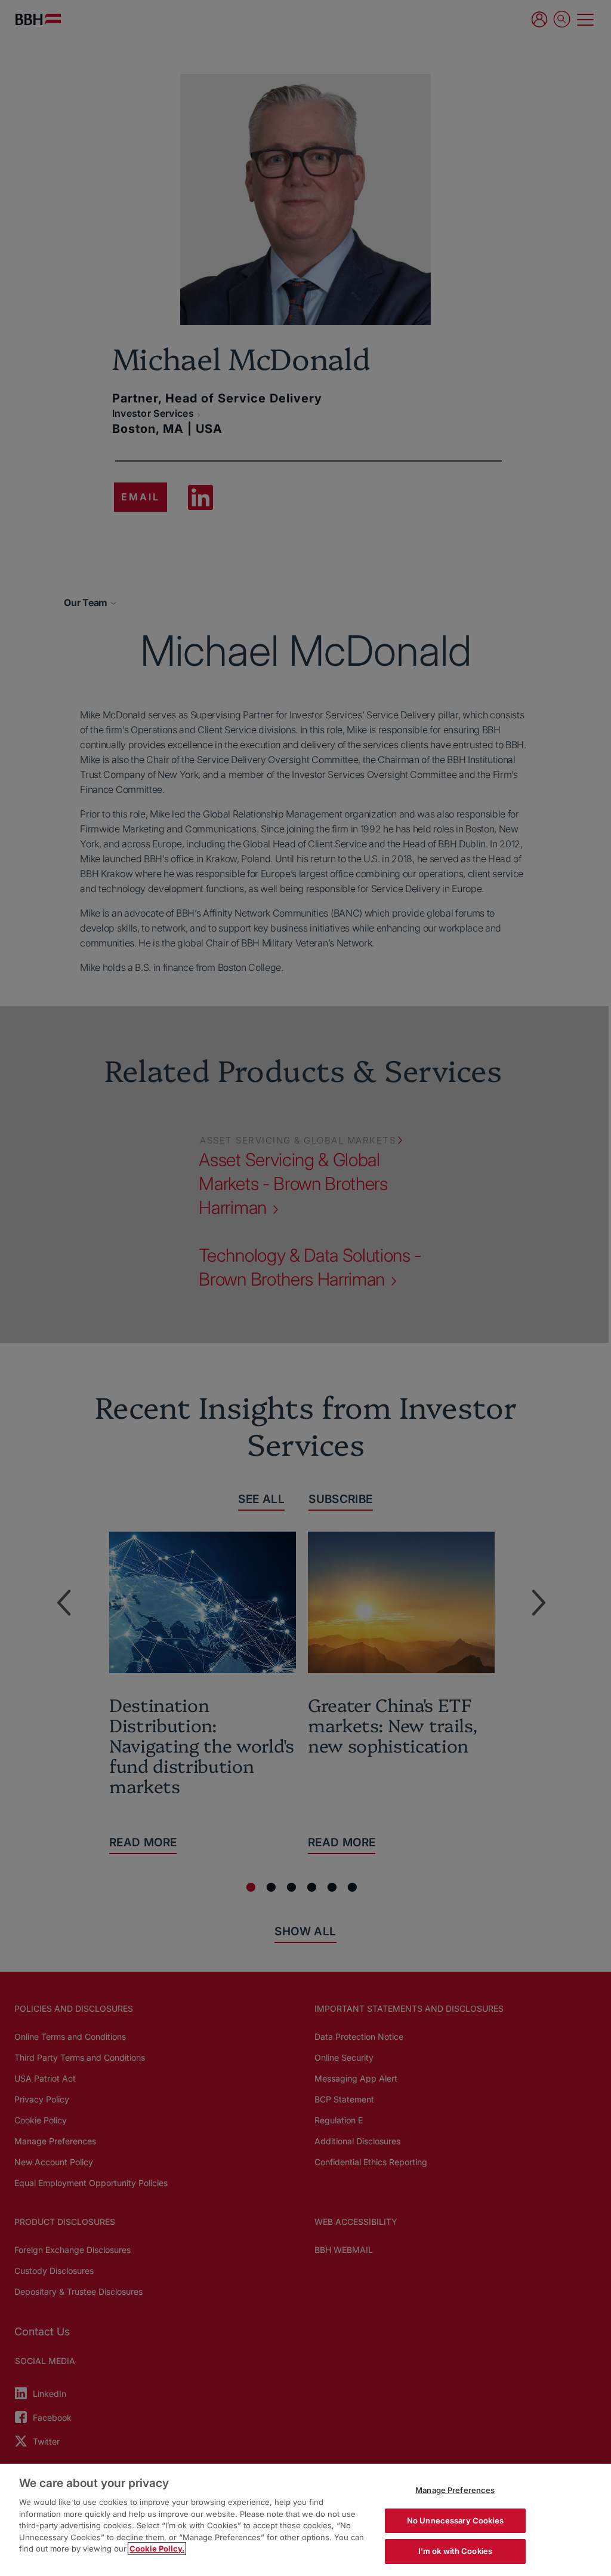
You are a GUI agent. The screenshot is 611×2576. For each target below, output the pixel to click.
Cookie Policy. (157, 2549)
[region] (305, 2520)
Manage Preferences (455, 2490)
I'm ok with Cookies (455, 2551)
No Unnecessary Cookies (455, 2520)
